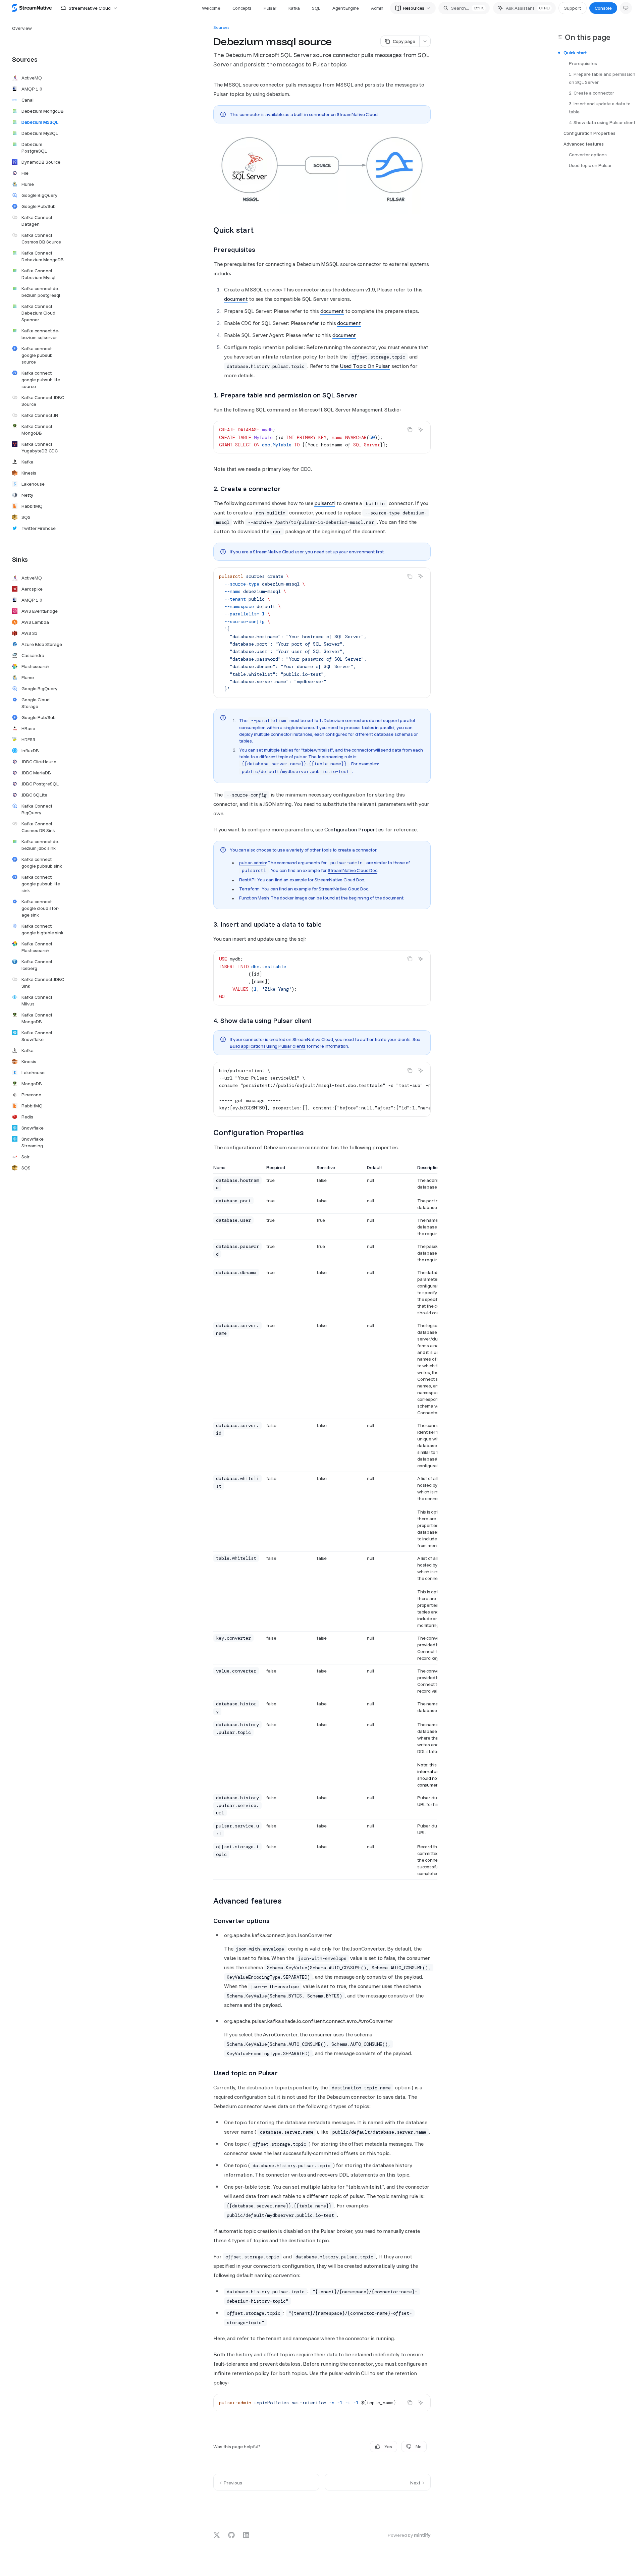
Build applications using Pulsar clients (268, 1046)
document (236, 299)
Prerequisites (583, 63)
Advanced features (584, 144)
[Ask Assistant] (421, 430)
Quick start (575, 53)
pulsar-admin (253, 863)
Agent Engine (346, 8)
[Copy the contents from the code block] (410, 430)
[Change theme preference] (626, 8)
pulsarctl (325, 503)
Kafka (294, 8)
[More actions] (425, 41)
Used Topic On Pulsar (365, 366)
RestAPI (247, 880)
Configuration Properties (354, 829)
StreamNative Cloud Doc (353, 870)
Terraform (249, 889)
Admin (377, 8)
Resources (414, 8)
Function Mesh (254, 898)
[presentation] (322, 437)
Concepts (242, 8)
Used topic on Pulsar (590, 165)
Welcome (211, 8)
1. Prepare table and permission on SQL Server (603, 78)
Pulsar (270, 8)
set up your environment (350, 552)
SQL (316, 8)
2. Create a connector (592, 93)
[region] (322, 1522)
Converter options (588, 155)
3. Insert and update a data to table (600, 108)
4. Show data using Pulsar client (602, 122)
